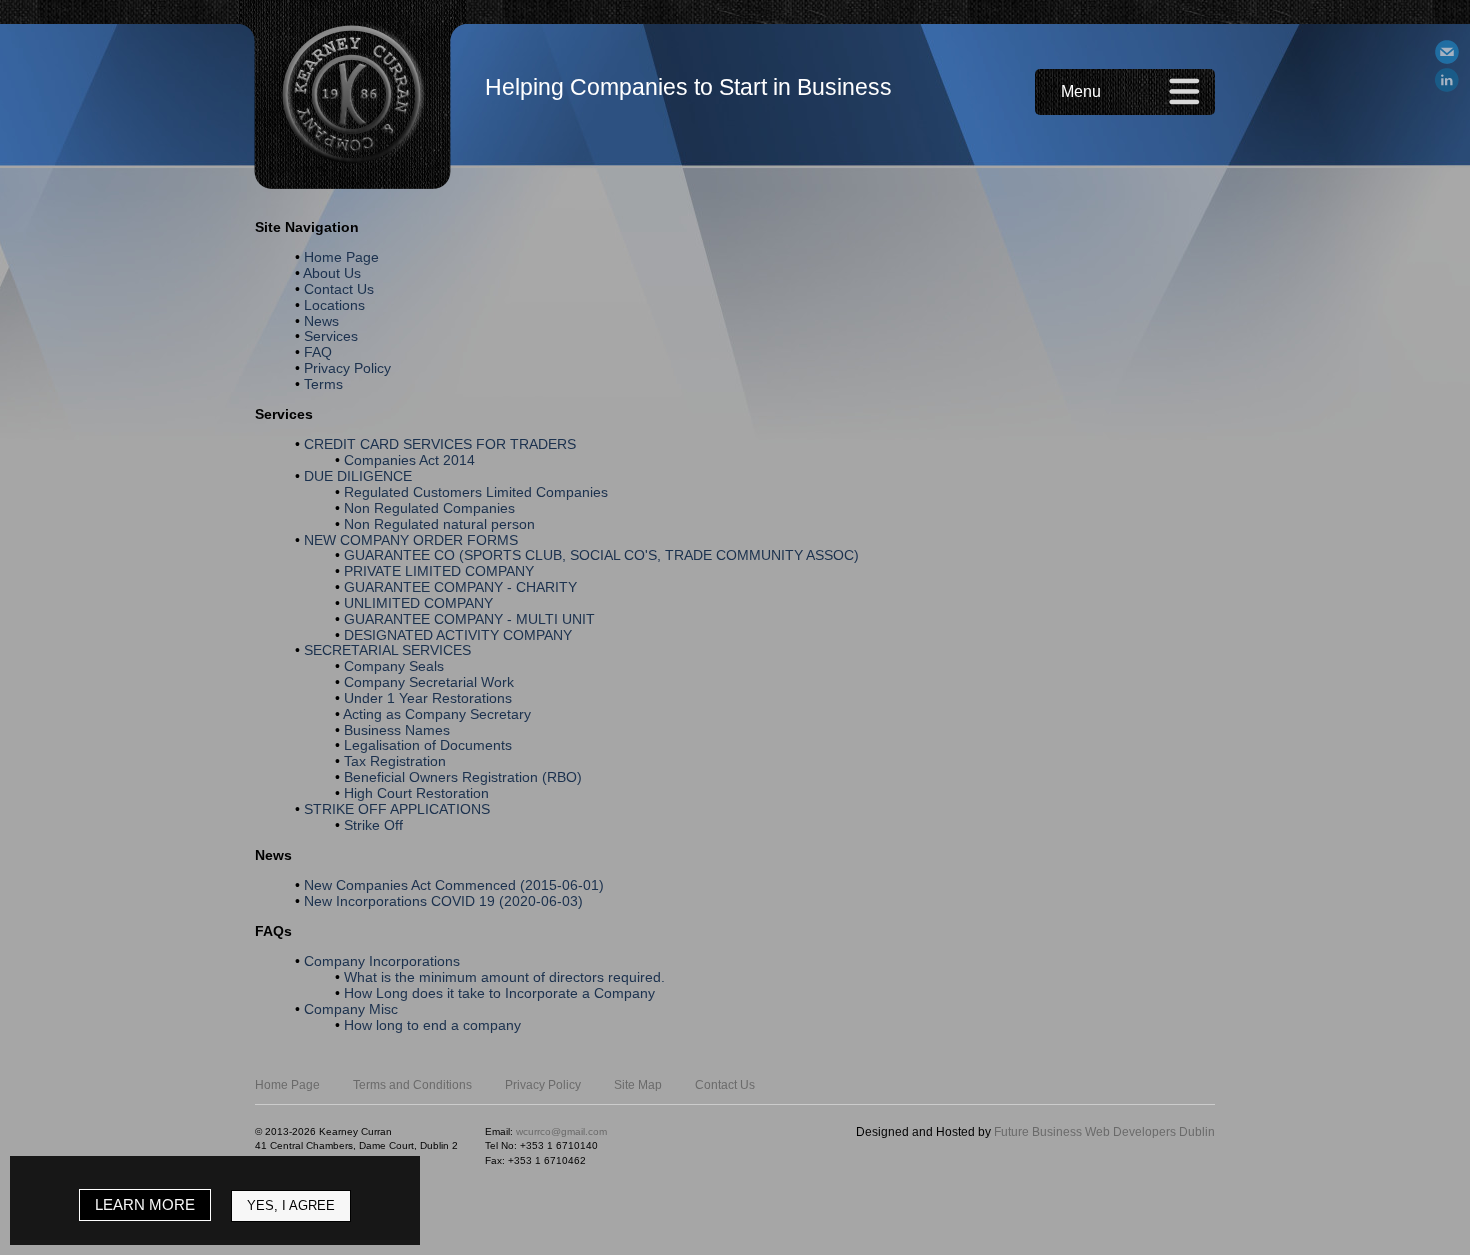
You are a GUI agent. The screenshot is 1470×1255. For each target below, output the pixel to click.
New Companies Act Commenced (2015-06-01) (454, 885)
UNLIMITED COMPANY (418, 603)
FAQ (318, 352)
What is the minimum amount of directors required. (504, 977)
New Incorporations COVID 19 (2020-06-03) (443, 901)
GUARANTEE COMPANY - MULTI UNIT (469, 619)
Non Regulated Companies (429, 508)
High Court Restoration (416, 793)
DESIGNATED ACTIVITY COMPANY (458, 635)
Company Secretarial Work (429, 682)
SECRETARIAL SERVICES (387, 650)
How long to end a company (432, 1025)
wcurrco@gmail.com (561, 1131)
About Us (332, 273)
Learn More (145, 1204)
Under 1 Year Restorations (428, 698)
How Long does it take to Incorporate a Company (499, 993)
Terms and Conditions (412, 1085)
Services (331, 336)
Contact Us (339, 289)
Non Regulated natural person (439, 524)
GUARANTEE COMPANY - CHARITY (460, 587)
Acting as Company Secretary (437, 714)
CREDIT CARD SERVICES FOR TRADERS (440, 444)
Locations (334, 305)
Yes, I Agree (291, 1205)
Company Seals (394, 666)
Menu (1081, 91)
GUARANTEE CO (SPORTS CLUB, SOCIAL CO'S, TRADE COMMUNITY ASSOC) (601, 555)
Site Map (638, 1085)
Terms (323, 384)
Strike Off (373, 825)
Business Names (397, 730)
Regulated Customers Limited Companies (476, 492)
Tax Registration (395, 761)
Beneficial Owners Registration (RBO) (463, 777)
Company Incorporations (382, 961)
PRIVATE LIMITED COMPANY (439, 571)
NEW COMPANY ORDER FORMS (411, 540)
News (321, 321)
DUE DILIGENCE (358, 476)
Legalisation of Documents (428, 745)
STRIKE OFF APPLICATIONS (397, 809)
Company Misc (351, 1009)
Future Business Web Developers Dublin (1104, 1132)
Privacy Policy (347, 368)
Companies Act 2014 (409, 460)
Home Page (341, 257)
